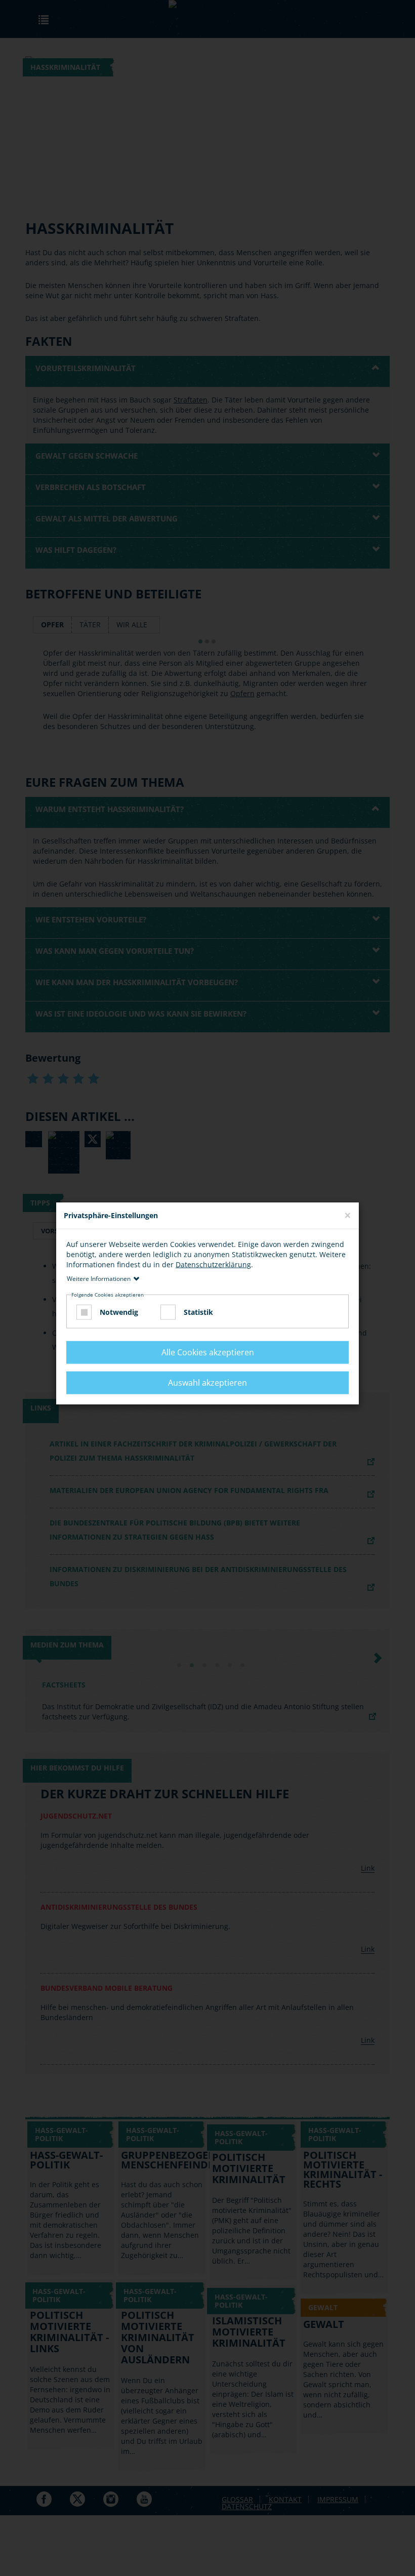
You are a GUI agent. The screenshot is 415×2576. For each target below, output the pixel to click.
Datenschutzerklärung (213, 1264)
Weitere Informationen (99, 1278)
